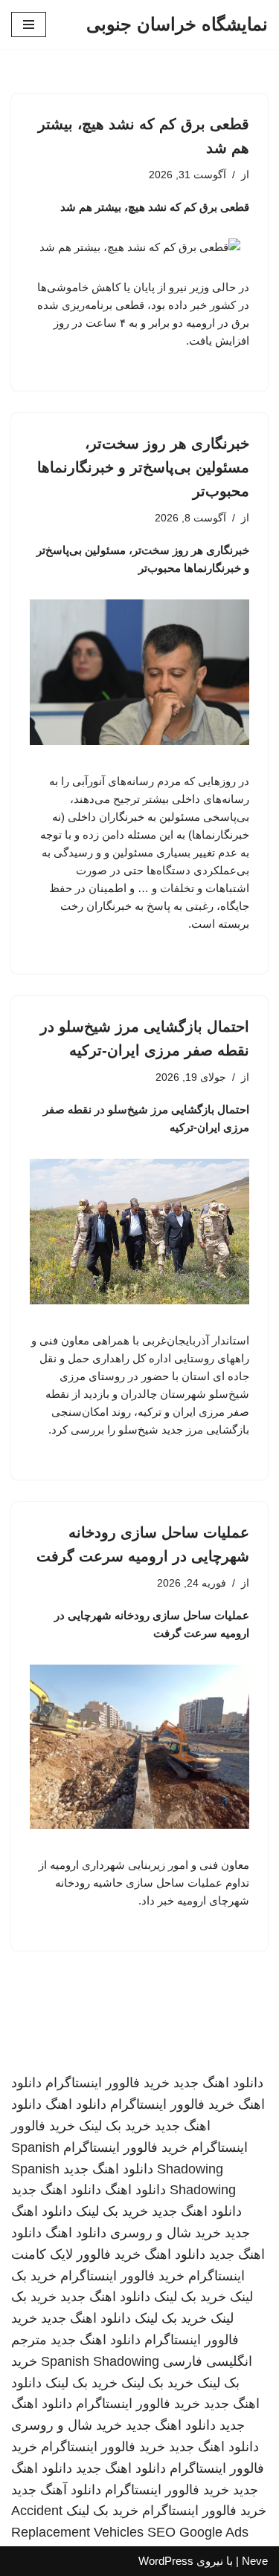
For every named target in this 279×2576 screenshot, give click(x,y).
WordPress (166, 2561)
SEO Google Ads (198, 2532)
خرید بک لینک (115, 2126)
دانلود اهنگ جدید (218, 2083)
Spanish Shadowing (100, 2361)
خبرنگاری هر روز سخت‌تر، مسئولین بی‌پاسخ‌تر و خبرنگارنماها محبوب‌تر (143, 467)
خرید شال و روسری (166, 2233)
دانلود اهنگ (76, 2104)
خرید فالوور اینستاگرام (108, 2083)
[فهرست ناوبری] (29, 25)
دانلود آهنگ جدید (56, 2490)
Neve (255, 2561)
